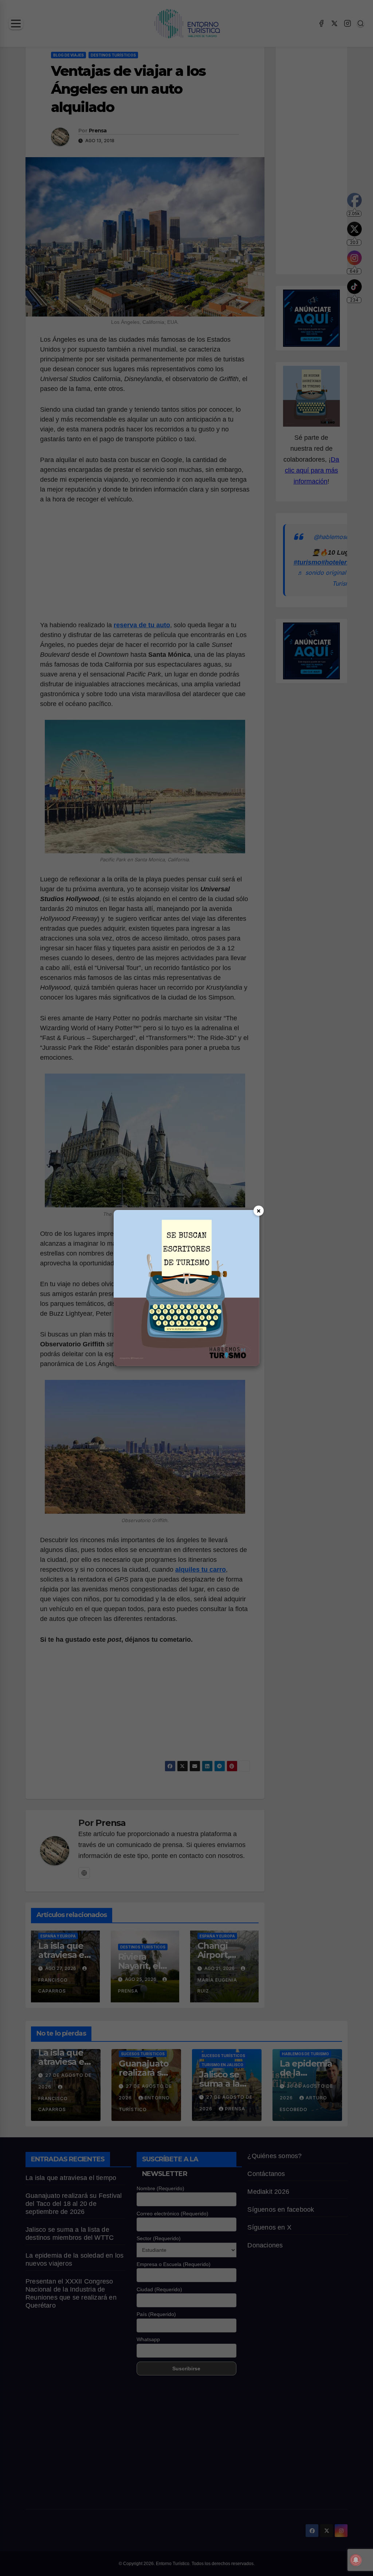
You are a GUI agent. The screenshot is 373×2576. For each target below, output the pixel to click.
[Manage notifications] (356, 2560)
